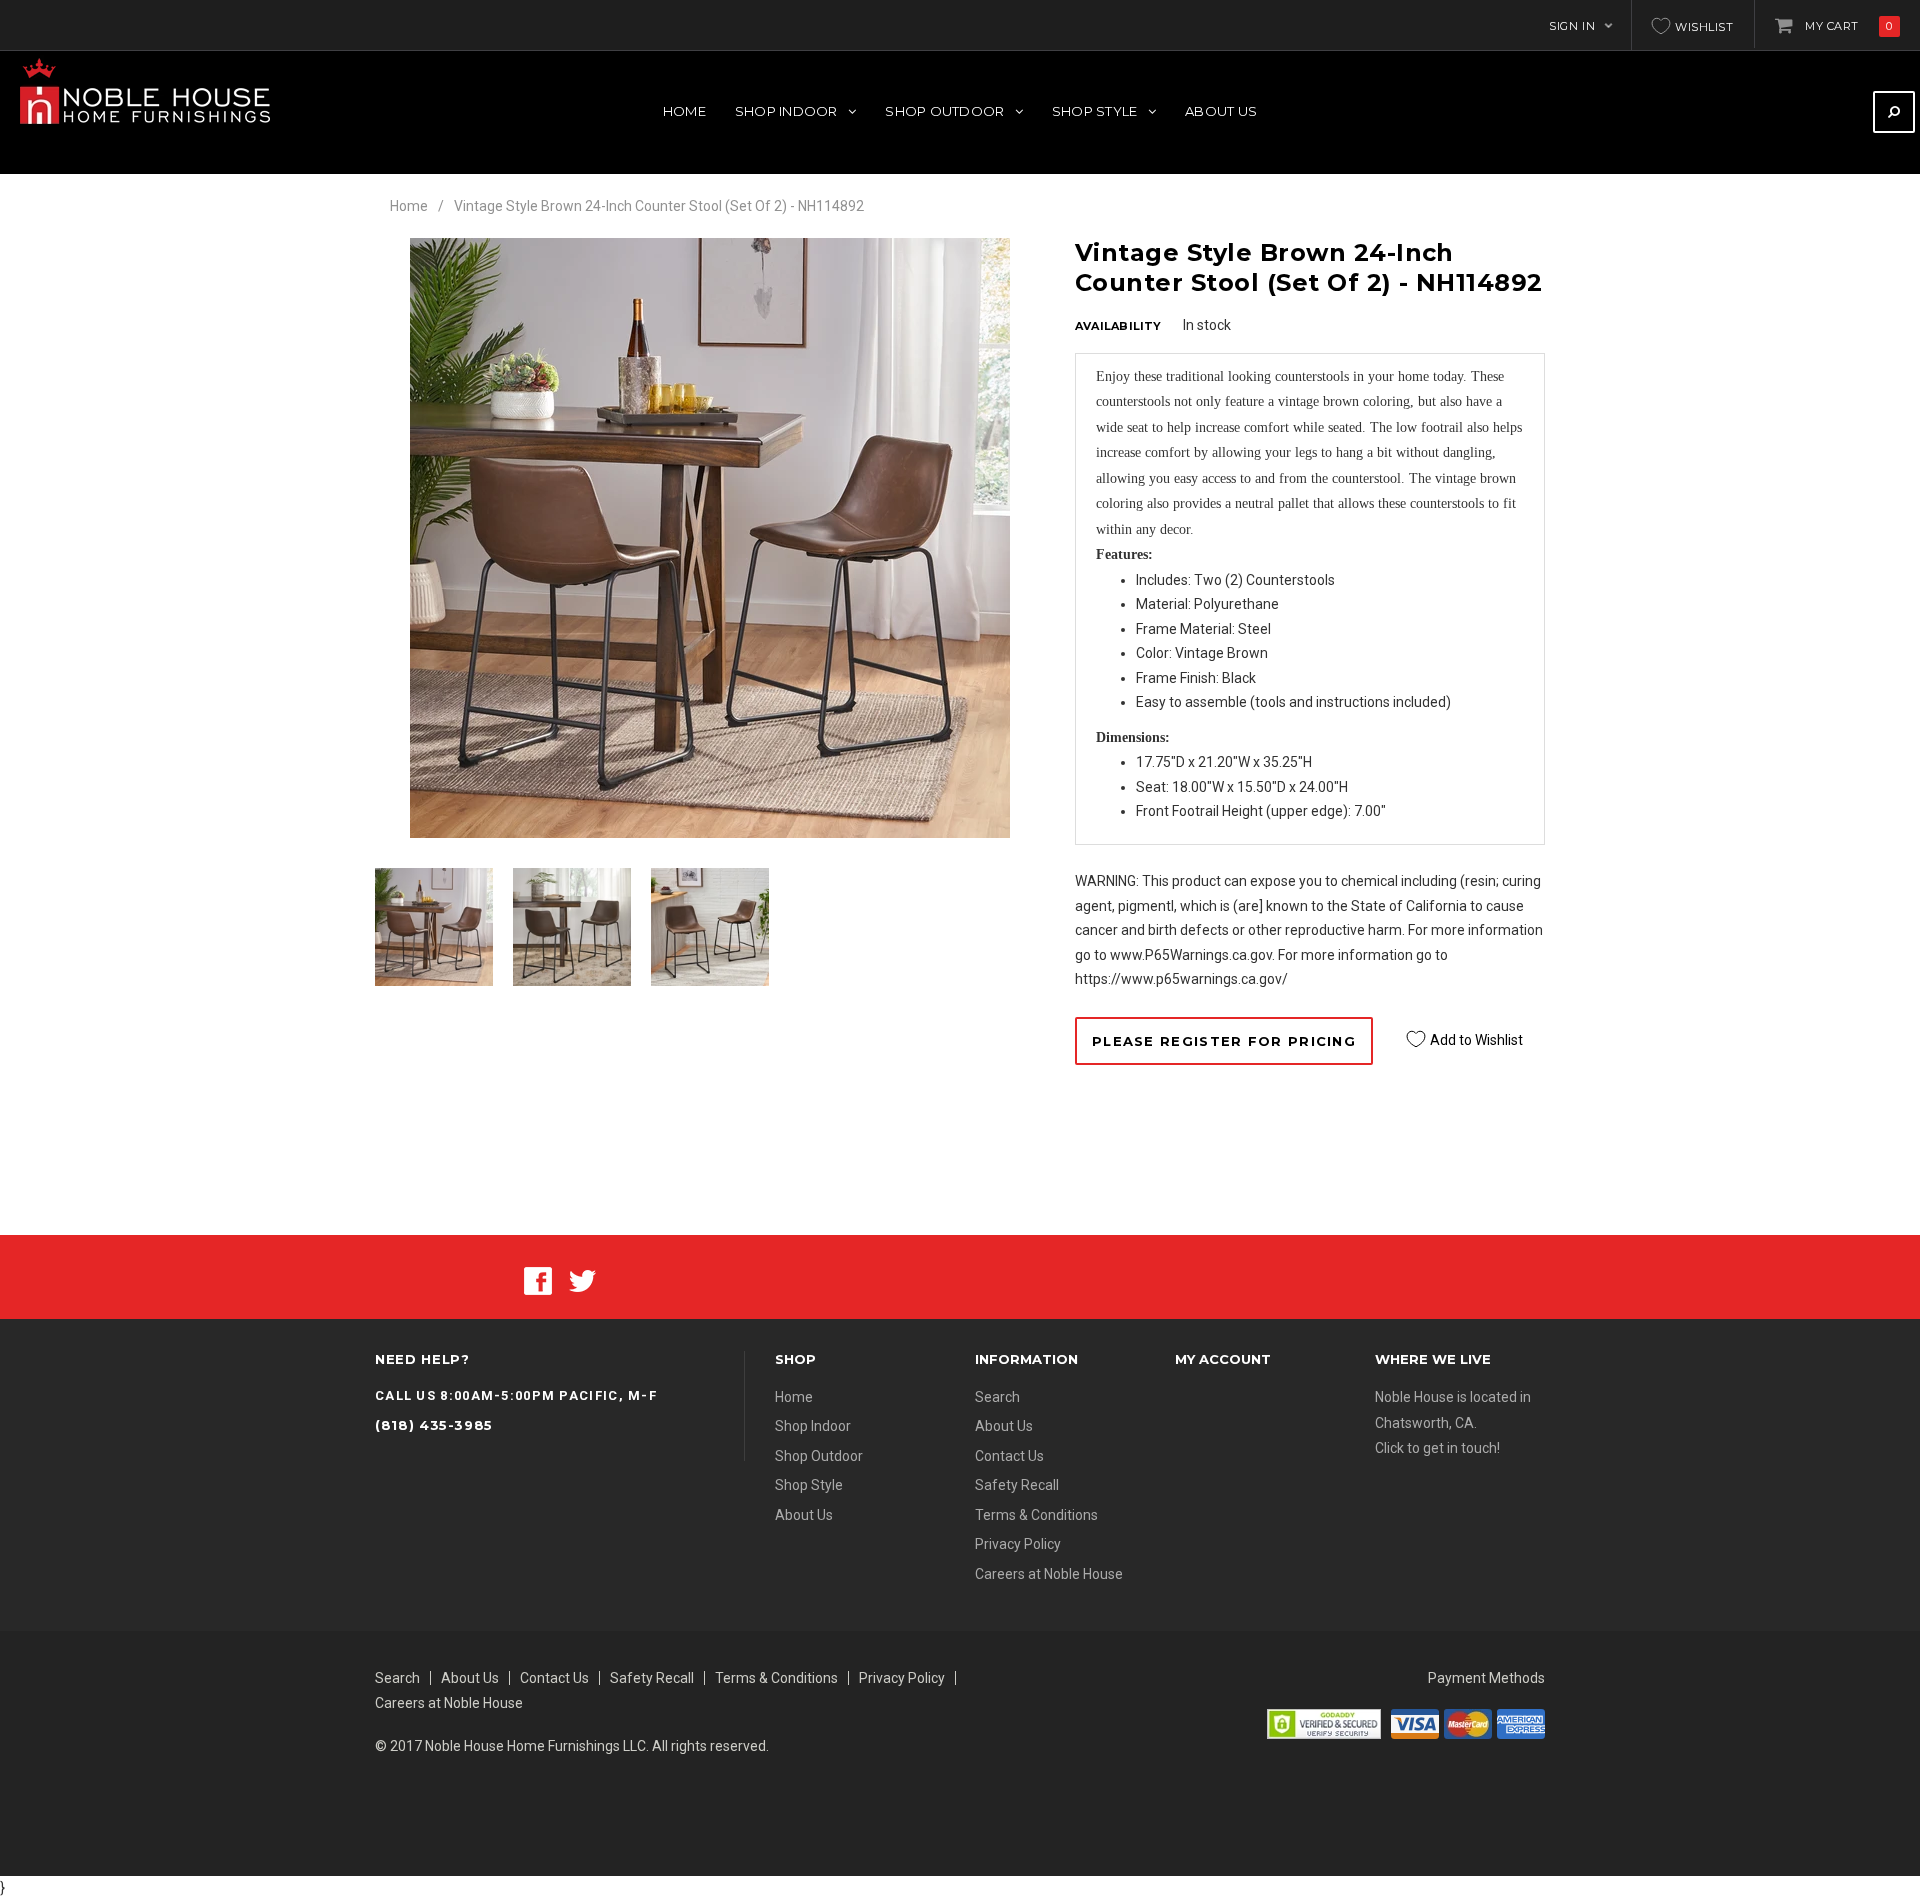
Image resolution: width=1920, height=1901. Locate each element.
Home (409, 206)
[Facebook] (538, 1280)
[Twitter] (582, 1280)
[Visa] (1415, 1722)
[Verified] (1324, 1722)
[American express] (1521, 1722)
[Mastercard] (1468, 1722)
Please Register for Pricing (1224, 1041)
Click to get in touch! (1437, 1448)
